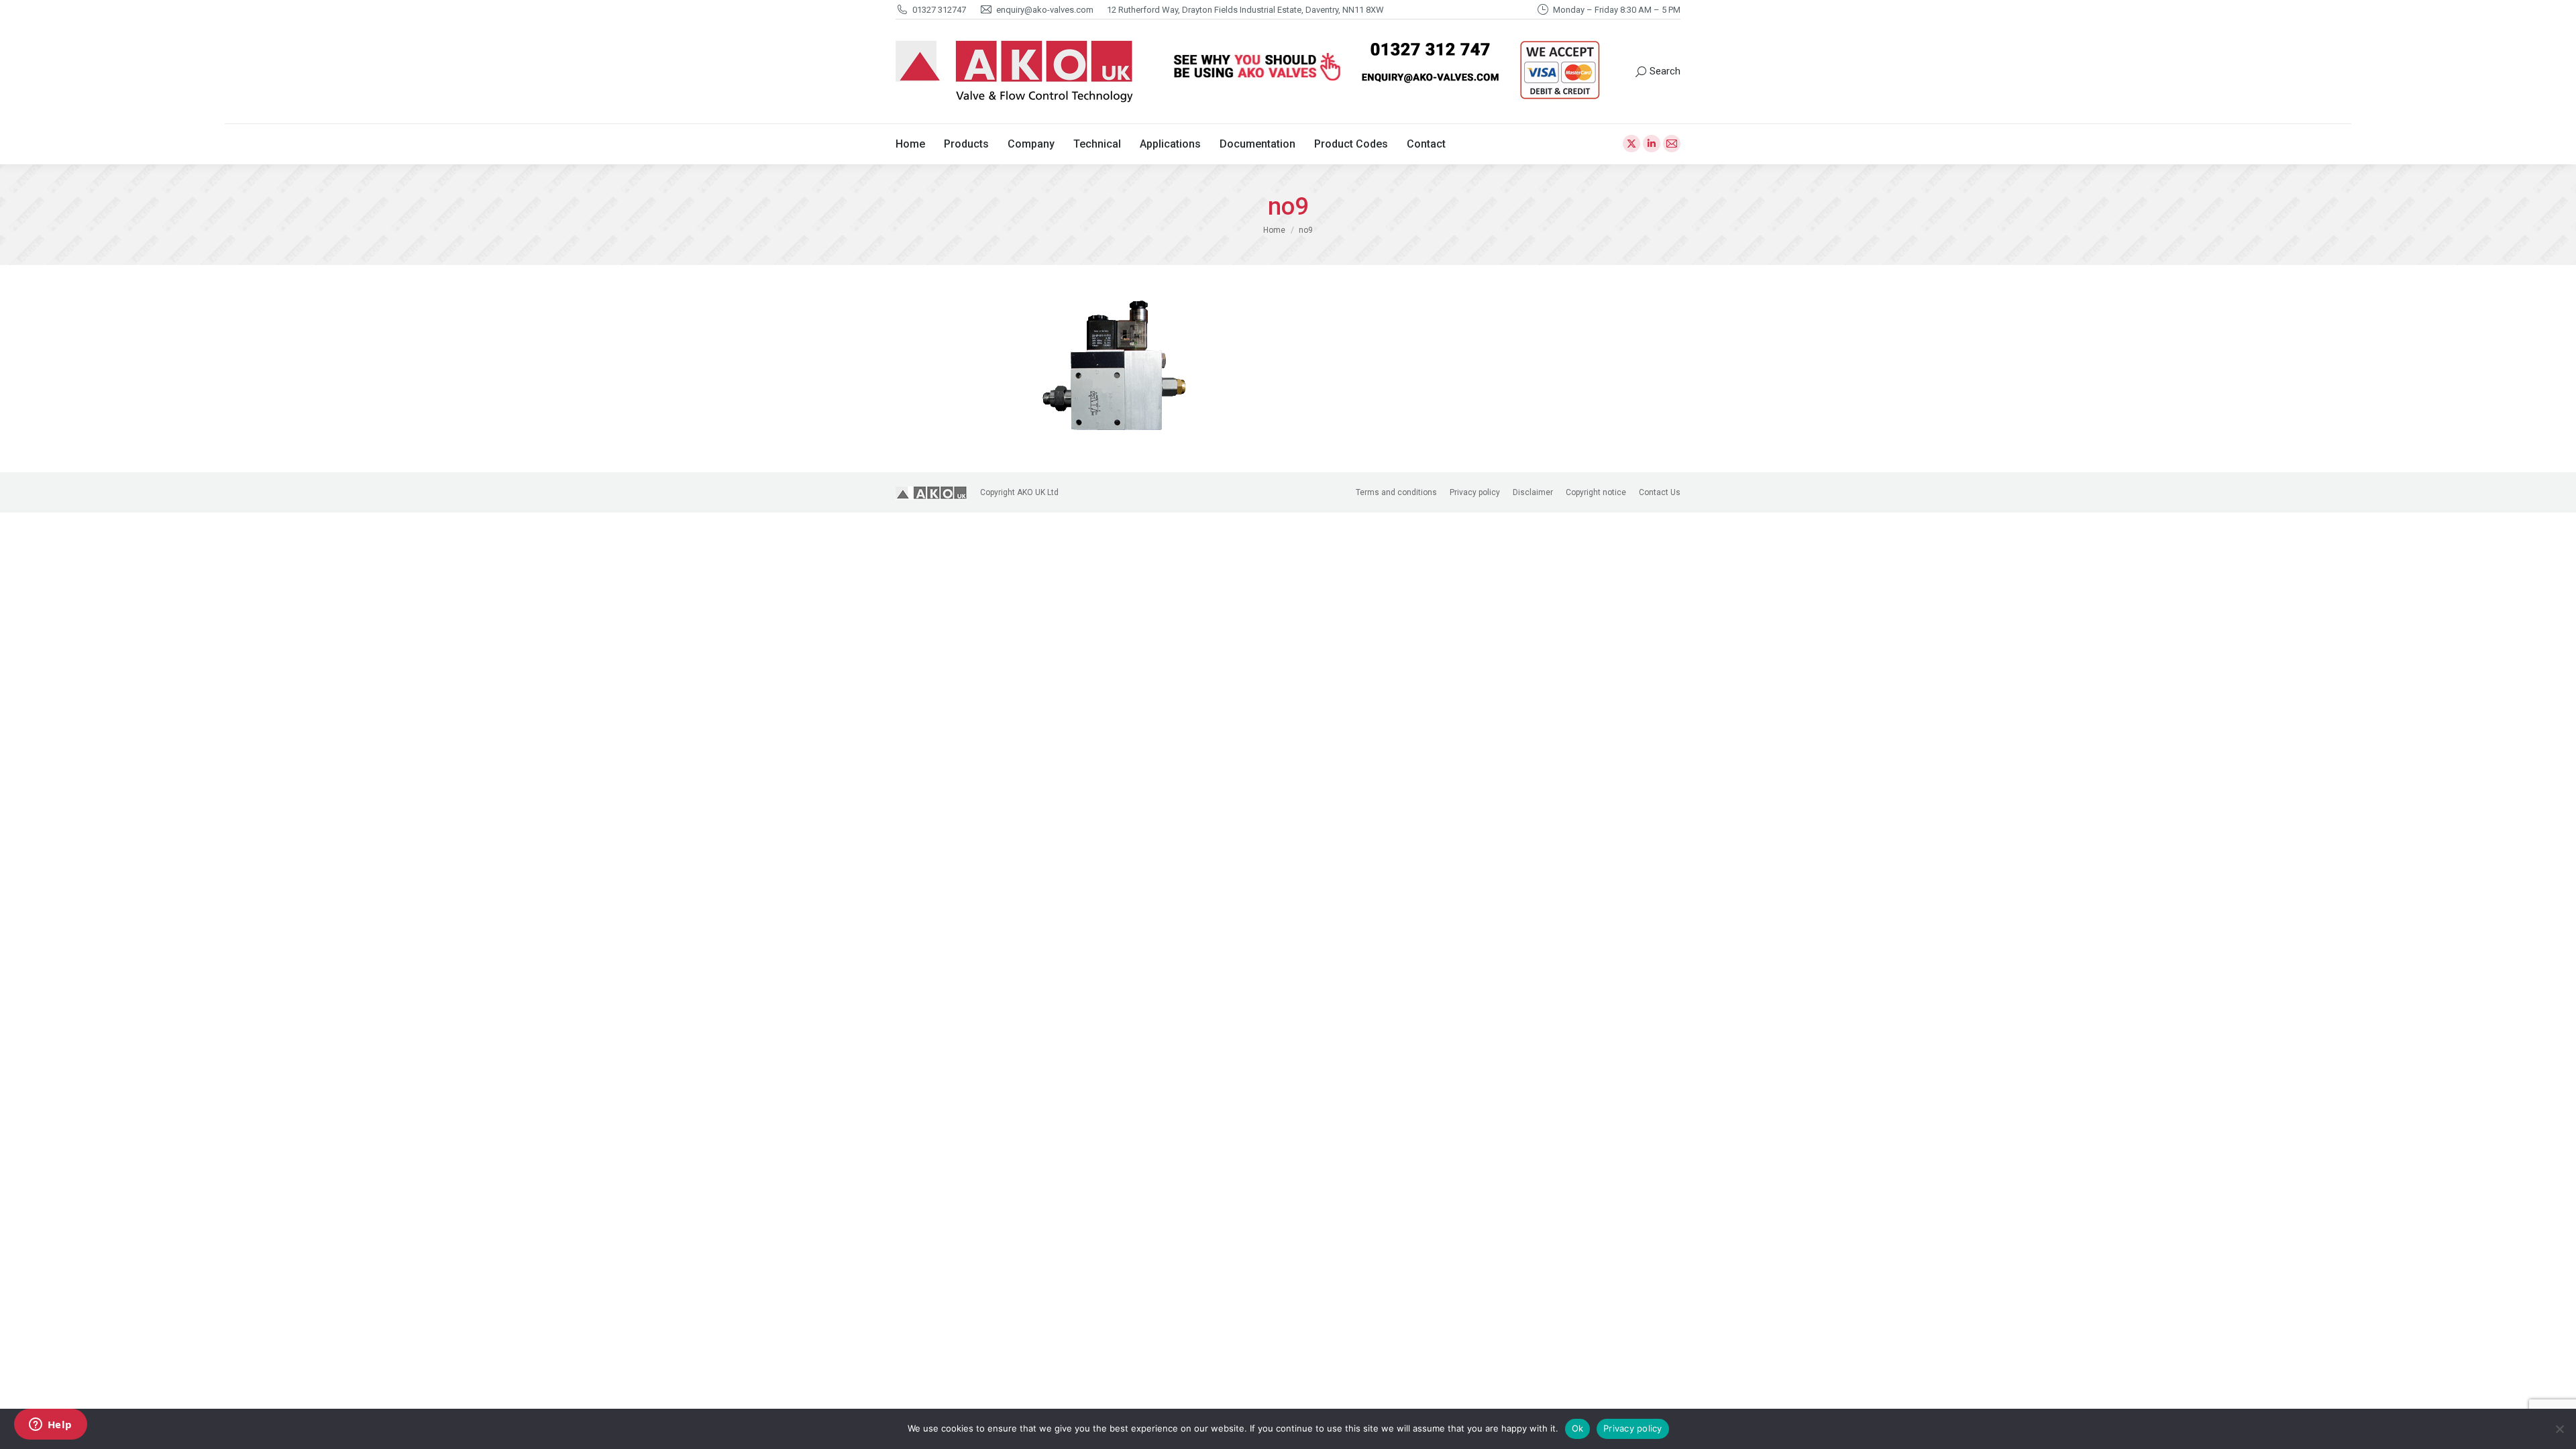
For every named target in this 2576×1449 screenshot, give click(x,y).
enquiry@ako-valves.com (1045, 10)
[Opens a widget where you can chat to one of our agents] (50, 1426)
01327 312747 (939, 10)
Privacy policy (1633, 1428)
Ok (1578, 1428)
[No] (2559, 1429)
